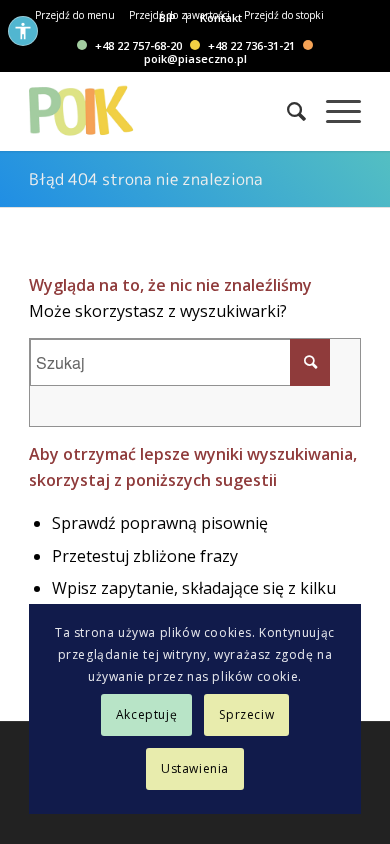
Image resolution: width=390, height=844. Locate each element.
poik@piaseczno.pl (195, 57)
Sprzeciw (246, 714)
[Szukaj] (286, 111)
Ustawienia (195, 768)
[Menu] (333, 111)
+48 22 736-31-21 (251, 45)
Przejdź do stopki (284, 15)
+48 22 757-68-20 (138, 45)
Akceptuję (146, 714)
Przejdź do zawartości (179, 15)
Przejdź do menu (75, 15)
